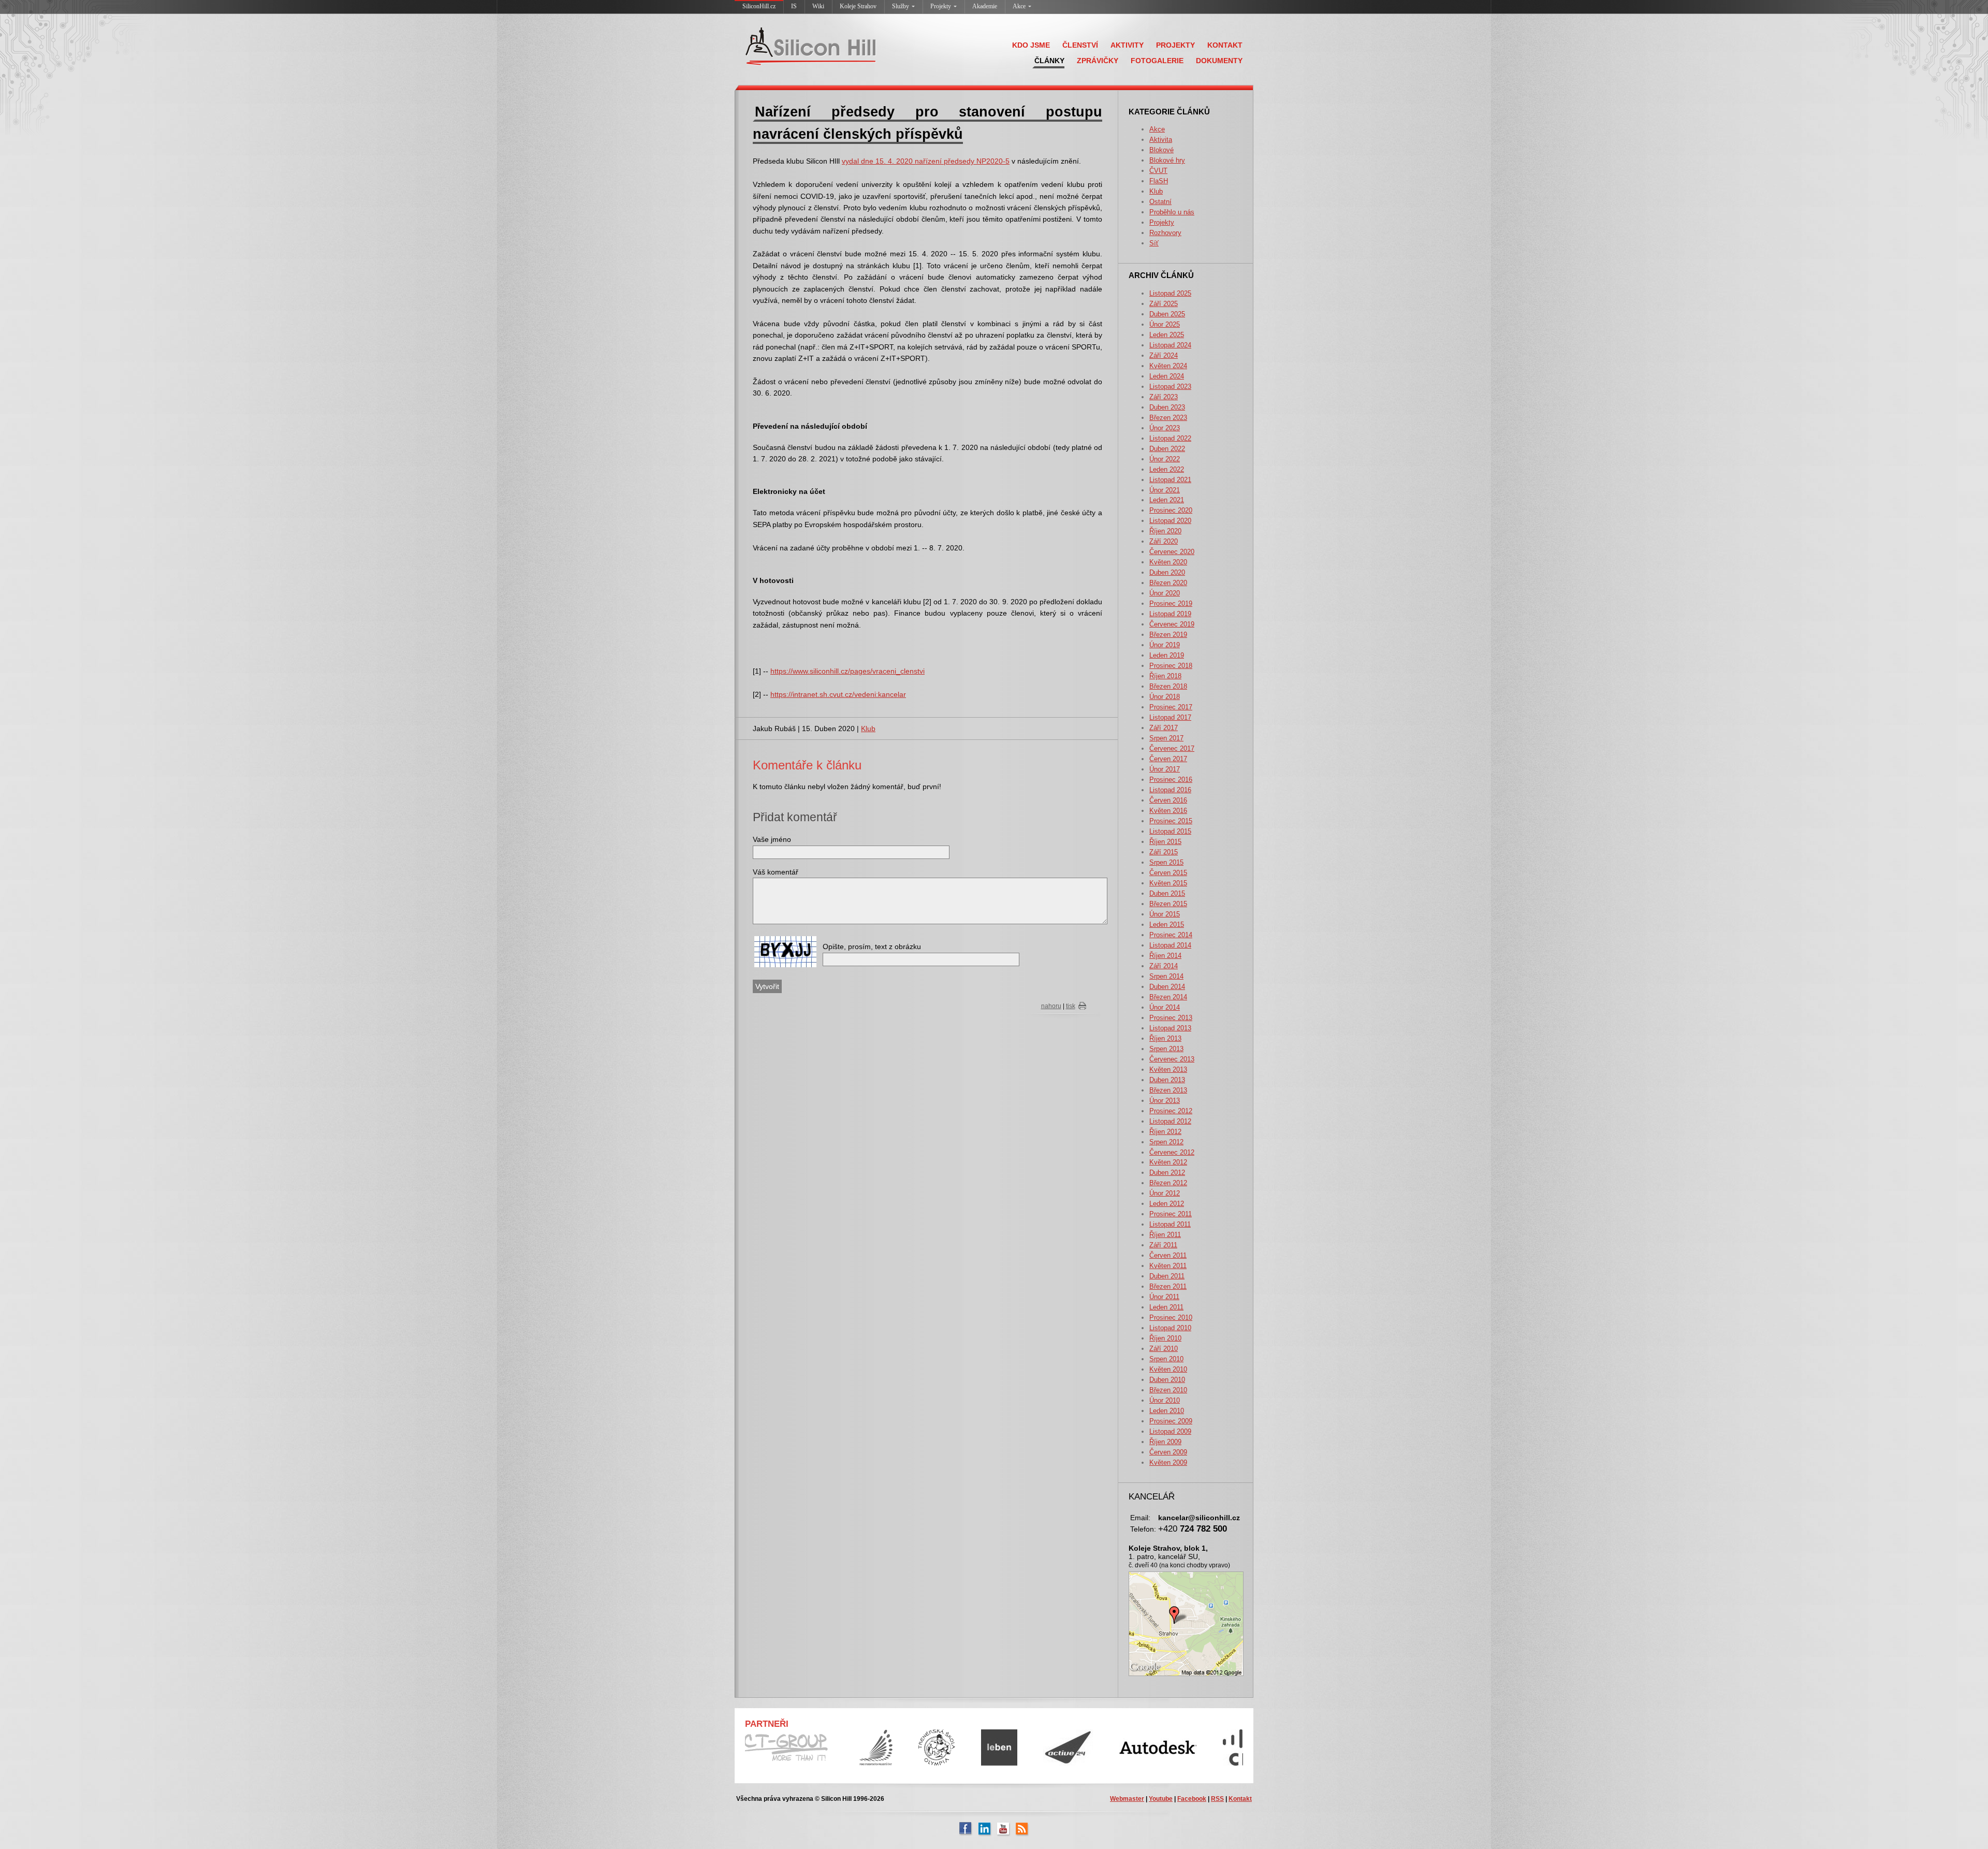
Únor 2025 (1165, 324)
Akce (1019, 6)
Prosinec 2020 (1171, 510)
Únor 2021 (1165, 490)
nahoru (1051, 1006)
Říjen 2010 (1165, 1338)
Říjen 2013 (1165, 1038)
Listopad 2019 (1170, 614)
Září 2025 (1164, 304)
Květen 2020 (1168, 562)
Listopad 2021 (1170, 480)
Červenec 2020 (1172, 552)
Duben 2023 (1167, 407)
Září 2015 (1164, 852)
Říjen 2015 (1165, 842)
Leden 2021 (1167, 500)
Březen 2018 (1168, 686)
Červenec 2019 (1172, 624)
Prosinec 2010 (1171, 1317)
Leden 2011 (1166, 1307)
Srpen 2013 (1166, 1049)
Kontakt (1240, 1799)
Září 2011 (1163, 1245)
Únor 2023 (1165, 428)
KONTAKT (1225, 45)
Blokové (1161, 150)
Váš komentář (776, 872)
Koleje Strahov (858, 6)
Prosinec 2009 (1171, 1421)
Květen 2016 (1168, 811)
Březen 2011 (1168, 1286)
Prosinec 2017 (1171, 707)
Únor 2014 (1165, 1007)
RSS (1217, 1799)
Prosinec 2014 (1171, 935)
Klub (1156, 191)
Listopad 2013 (1170, 1028)
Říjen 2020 (1165, 531)
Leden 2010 (1167, 1411)
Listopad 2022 (1170, 438)
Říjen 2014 (1165, 956)
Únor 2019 (1165, 645)
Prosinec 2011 (1171, 1214)
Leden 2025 (1167, 335)
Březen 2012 (1168, 1183)
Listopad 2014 (1170, 945)
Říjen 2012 (1165, 1132)
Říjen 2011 (1165, 1235)
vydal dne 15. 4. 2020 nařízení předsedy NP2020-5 (926, 161)
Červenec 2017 (1172, 748)
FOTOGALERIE (1157, 61)
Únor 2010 (1165, 1400)
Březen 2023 (1168, 418)
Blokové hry (1167, 160)
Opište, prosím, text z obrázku (872, 947)
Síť (1154, 243)
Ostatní (1160, 202)
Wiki (818, 6)
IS (794, 6)
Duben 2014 (1167, 987)
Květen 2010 (1168, 1369)
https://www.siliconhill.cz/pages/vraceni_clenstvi (847, 671)
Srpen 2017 (1166, 738)
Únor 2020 (1165, 593)
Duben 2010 (1167, 1380)
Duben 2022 (1167, 449)
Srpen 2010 (1166, 1359)
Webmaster (1127, 1799)
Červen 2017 (1168, 759)
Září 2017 (1164, 728)
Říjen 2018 (1165, 676)
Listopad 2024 (1170, 345)
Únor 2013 (1165, 1101)
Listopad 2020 (1170, 521)
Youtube (1161, 1799)
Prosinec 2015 (1171, 821)
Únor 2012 (1165, 1193)
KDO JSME (1031, 45)
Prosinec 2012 (1171, 1111)
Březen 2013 (1168, 1090)
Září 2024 (1164, 355)
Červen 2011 (1168, 1255)
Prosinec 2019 (1171, 603)
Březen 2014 (1168, 997)
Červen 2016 (1168, 800)
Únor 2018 (1165, 697)
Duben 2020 (1167, 572)
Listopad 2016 (1170, 790)
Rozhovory (1165, 233)
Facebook (1192, 1799)
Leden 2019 (1167, 655)
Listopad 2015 (1170, 831)
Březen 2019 (1168, 635)
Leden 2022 (1167, 469)
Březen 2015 (1168, 904)
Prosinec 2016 (1171, 780)
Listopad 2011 (1170, 1224)
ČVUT (1158, 171)
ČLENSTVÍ (1080, 45)
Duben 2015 (1167, 893)
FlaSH (1159, 181)
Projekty (941, 6)
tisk (1071, 1006)
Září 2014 (1164, 966)
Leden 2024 (1167, 376)
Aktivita (1161, 140)
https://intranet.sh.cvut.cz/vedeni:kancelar (838, 694)
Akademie (985, 6)
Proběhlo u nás (1172, 212)
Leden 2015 (1167, 924)
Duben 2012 (1167, 1173)
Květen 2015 (1168, 883)
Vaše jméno (772, 839)
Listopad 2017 (1170, 717)
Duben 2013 (1167, 1080)
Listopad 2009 (1170, 1431)
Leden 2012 (1167, 1204)
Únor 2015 (1165, 914)
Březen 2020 (1168, 583)
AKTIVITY (1127, 45)
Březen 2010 (1168, 1390)
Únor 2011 (1164, 1297)
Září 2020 (1164, 541)
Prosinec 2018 (1171, 666)
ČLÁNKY (1049, 61)
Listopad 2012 (1170, 1121)
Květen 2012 (1168, 1162)
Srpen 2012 (1166, 1142)
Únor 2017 (1165, 769)
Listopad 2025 (1170, 293)
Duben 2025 (1167, 314)
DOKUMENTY (1219, 61)
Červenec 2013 (1172, 1059)
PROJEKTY (1175, 45)
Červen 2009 (1168, 1452)
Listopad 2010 (1170, 1328)
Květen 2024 (1168, 366)
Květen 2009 (1168, 1462)
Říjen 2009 (1165, 1442)
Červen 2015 (1168, 873)
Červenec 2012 (1172, 1152)
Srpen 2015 (1166, 862)
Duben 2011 (1167, 1276)
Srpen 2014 (1166, 976)
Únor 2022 (1165, 459)
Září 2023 (1164, 397)
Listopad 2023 (1170, 387)
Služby (901, 6)
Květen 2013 (1168, 1069)
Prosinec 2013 (1171, 1018)
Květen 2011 (1168, 1266)
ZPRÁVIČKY (1098, 61)
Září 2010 (1164, 1349)
